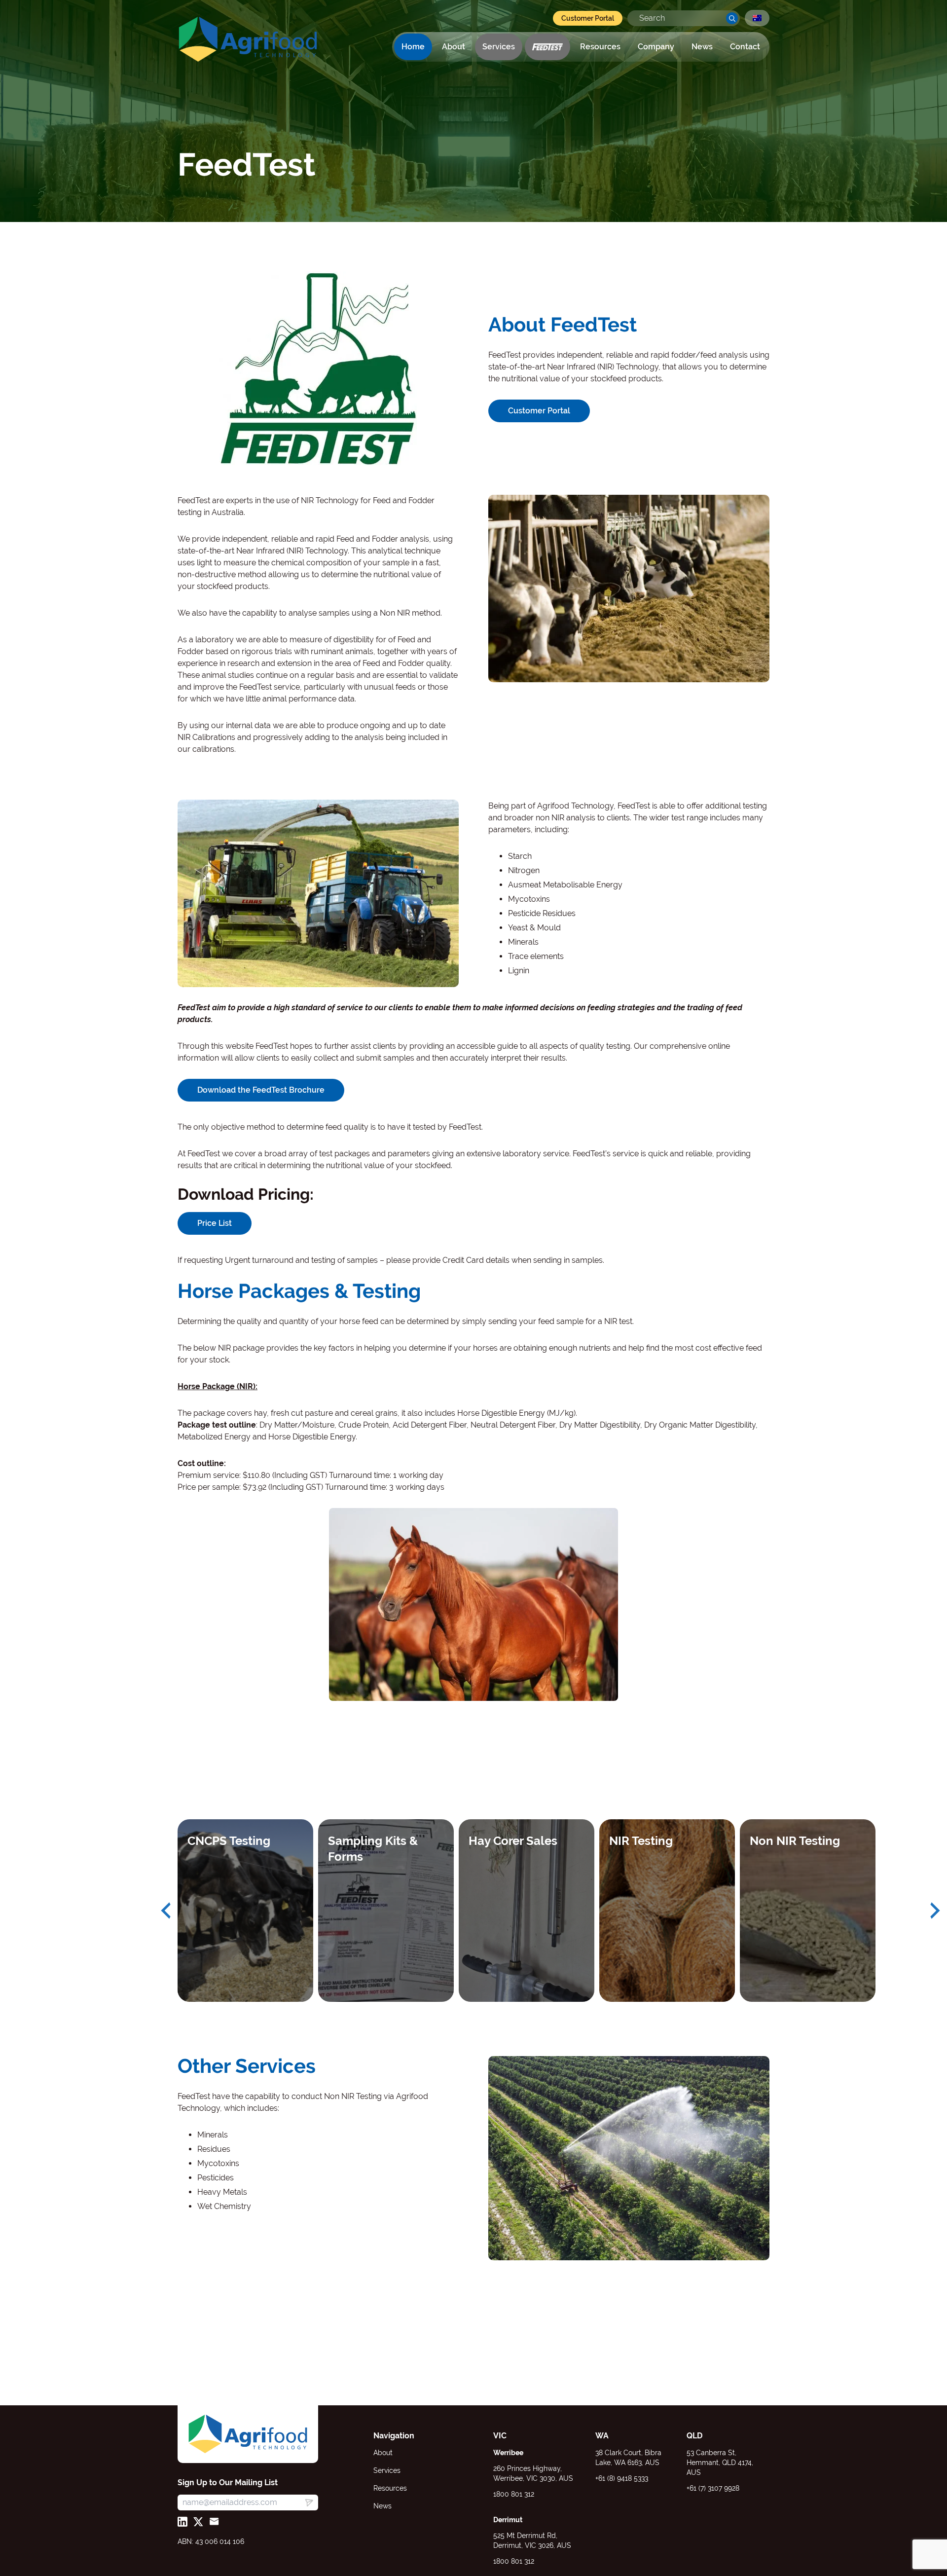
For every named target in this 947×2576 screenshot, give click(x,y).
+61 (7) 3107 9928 (713, 2488)
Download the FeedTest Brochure (261, 1090)
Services (499, 47)
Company (656, 47)
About (454, 47)
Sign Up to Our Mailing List (228, 2483)
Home (413, 47)
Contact (745, 47)
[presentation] (166, 1911)
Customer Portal (588, 18)
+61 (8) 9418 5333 (622, 2478)
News (702, 47)
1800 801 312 (514, 2494)
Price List (215, 1223)
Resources (600, 47)
